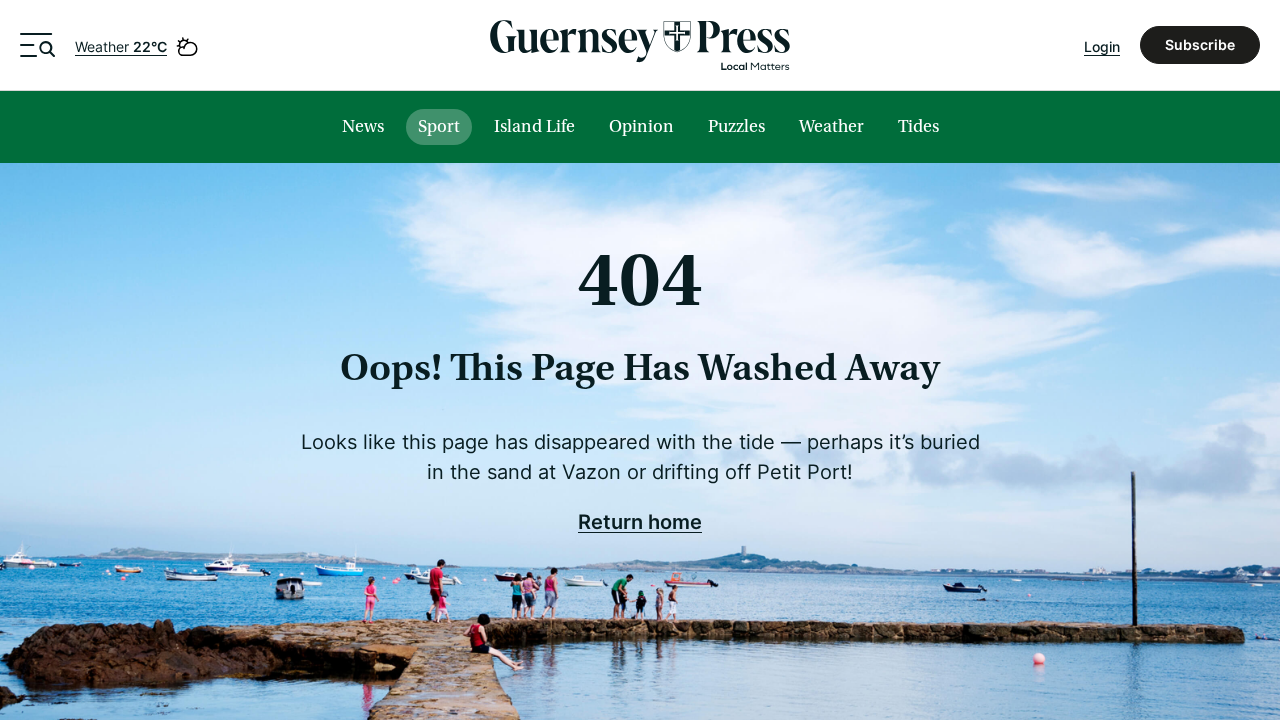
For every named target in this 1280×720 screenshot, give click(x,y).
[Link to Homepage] (640, 45)
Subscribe (1200, 44)
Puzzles (736, 126)
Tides (918, 126)
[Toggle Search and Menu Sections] (37, 45)
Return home (640, 521)
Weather (121, 46)
